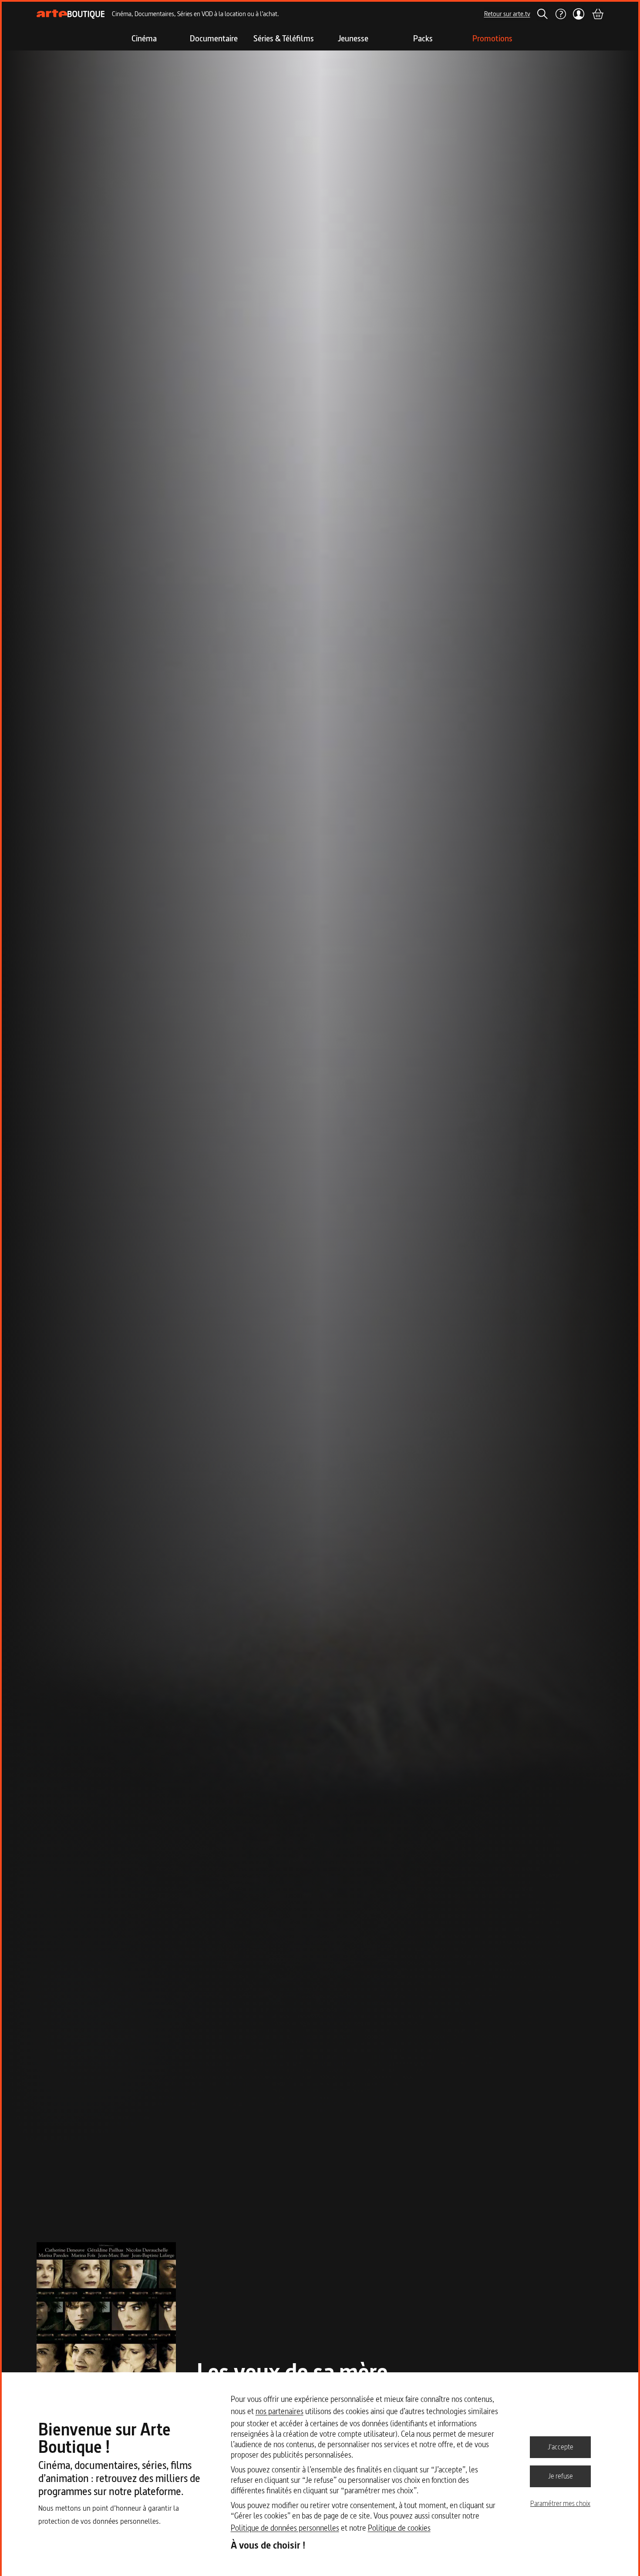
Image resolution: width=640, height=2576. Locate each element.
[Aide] (560, 14)
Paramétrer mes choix (560, 2503)
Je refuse (561, 2476)
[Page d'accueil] (71, 14)
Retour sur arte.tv (507, 14)
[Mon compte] (579, 14)
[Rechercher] (542, 14)
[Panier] (597, 14)
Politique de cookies (399, 2528)
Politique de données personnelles (285, 2528)
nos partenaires (280, 2411)
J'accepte (561, 2447)
